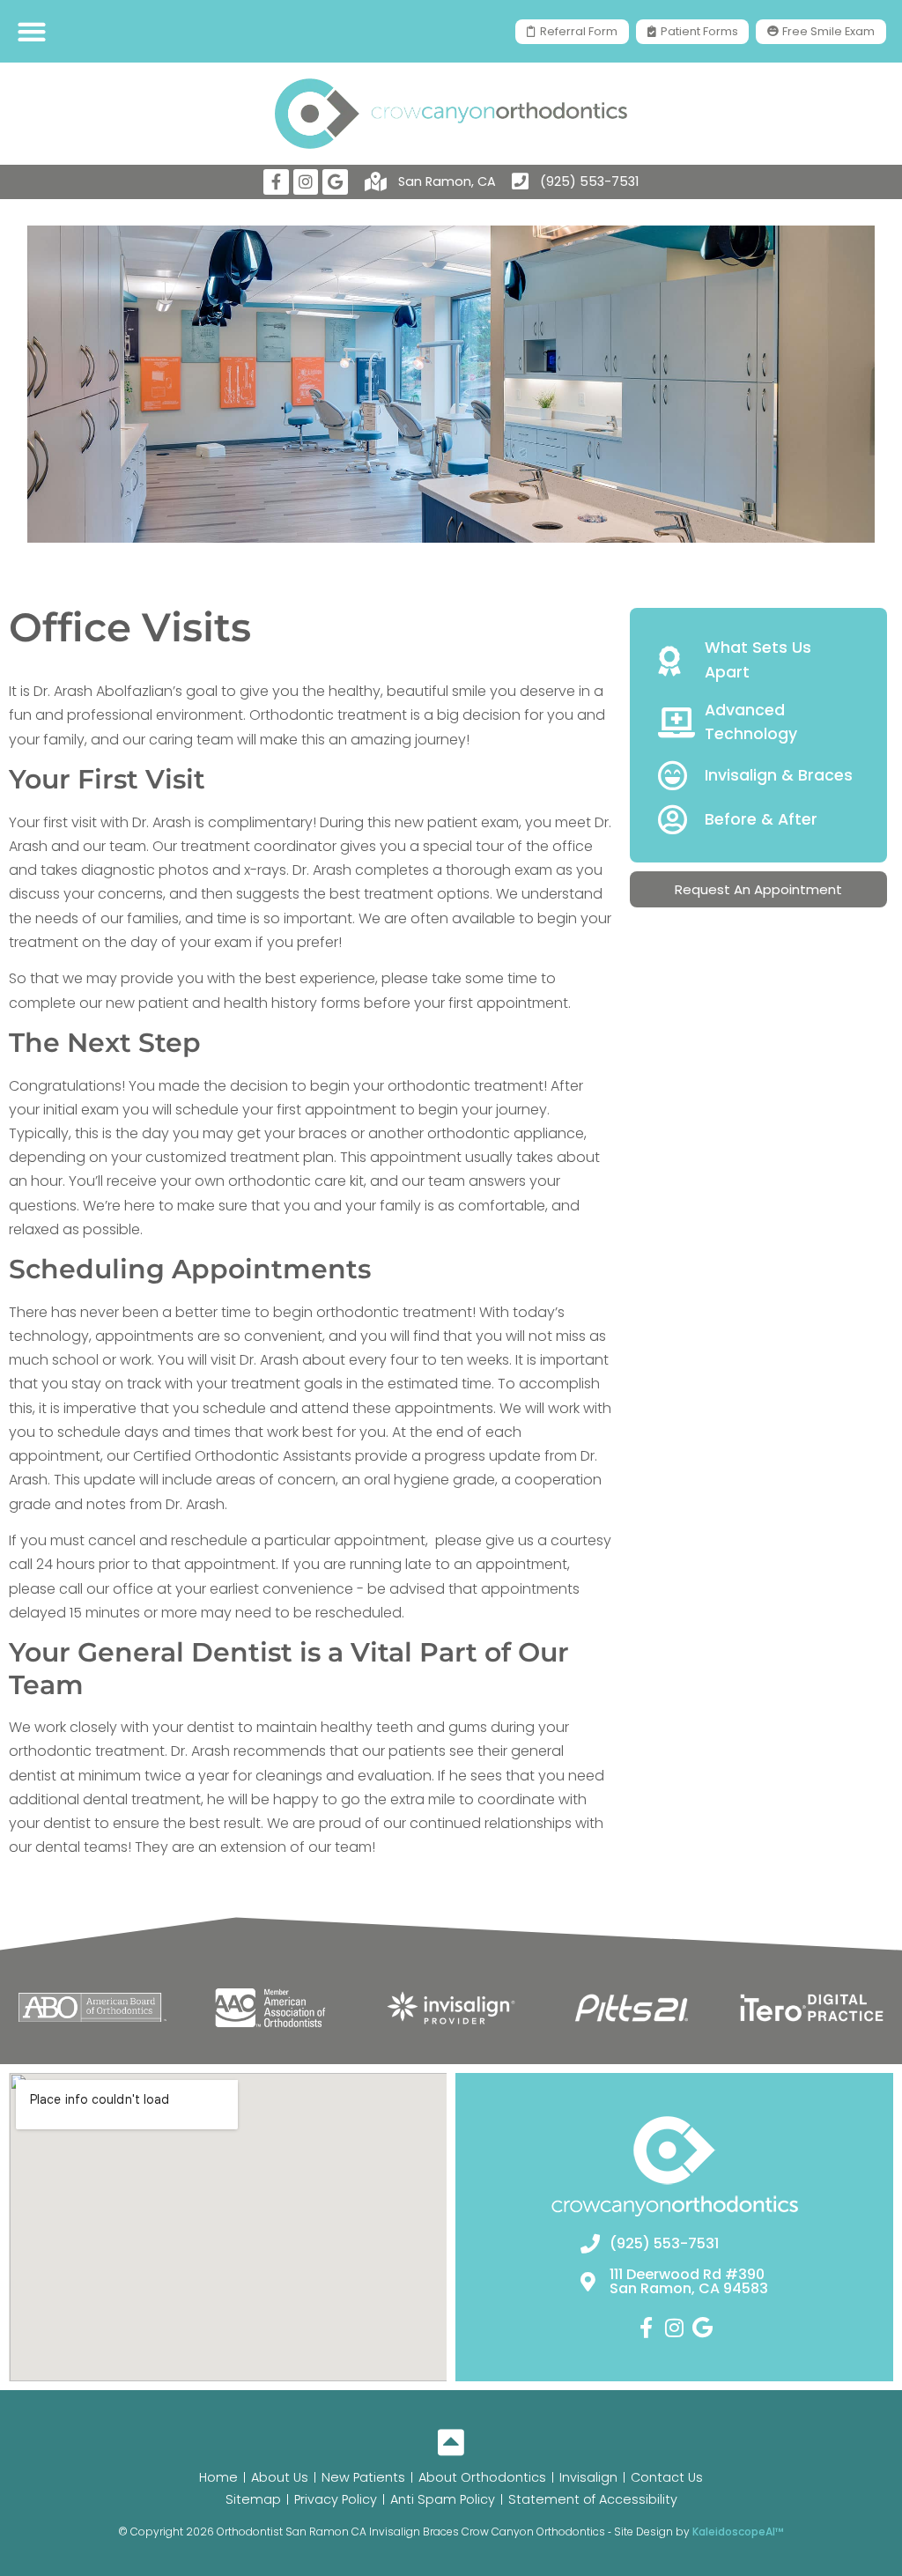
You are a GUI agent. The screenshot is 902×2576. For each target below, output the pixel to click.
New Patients (363, 2477)
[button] (31, 31)
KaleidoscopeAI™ (738, 2532)
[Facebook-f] (276, 182)
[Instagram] (306, 182)
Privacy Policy (336, 2499)
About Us (280, 2477)
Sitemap (253, 2499)
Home (218, 2477)
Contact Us (667, 2477)
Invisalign (588, 2477)
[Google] (335, 182)
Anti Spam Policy (443, 2499)
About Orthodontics (482, 2477)
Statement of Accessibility (593, 2499)
